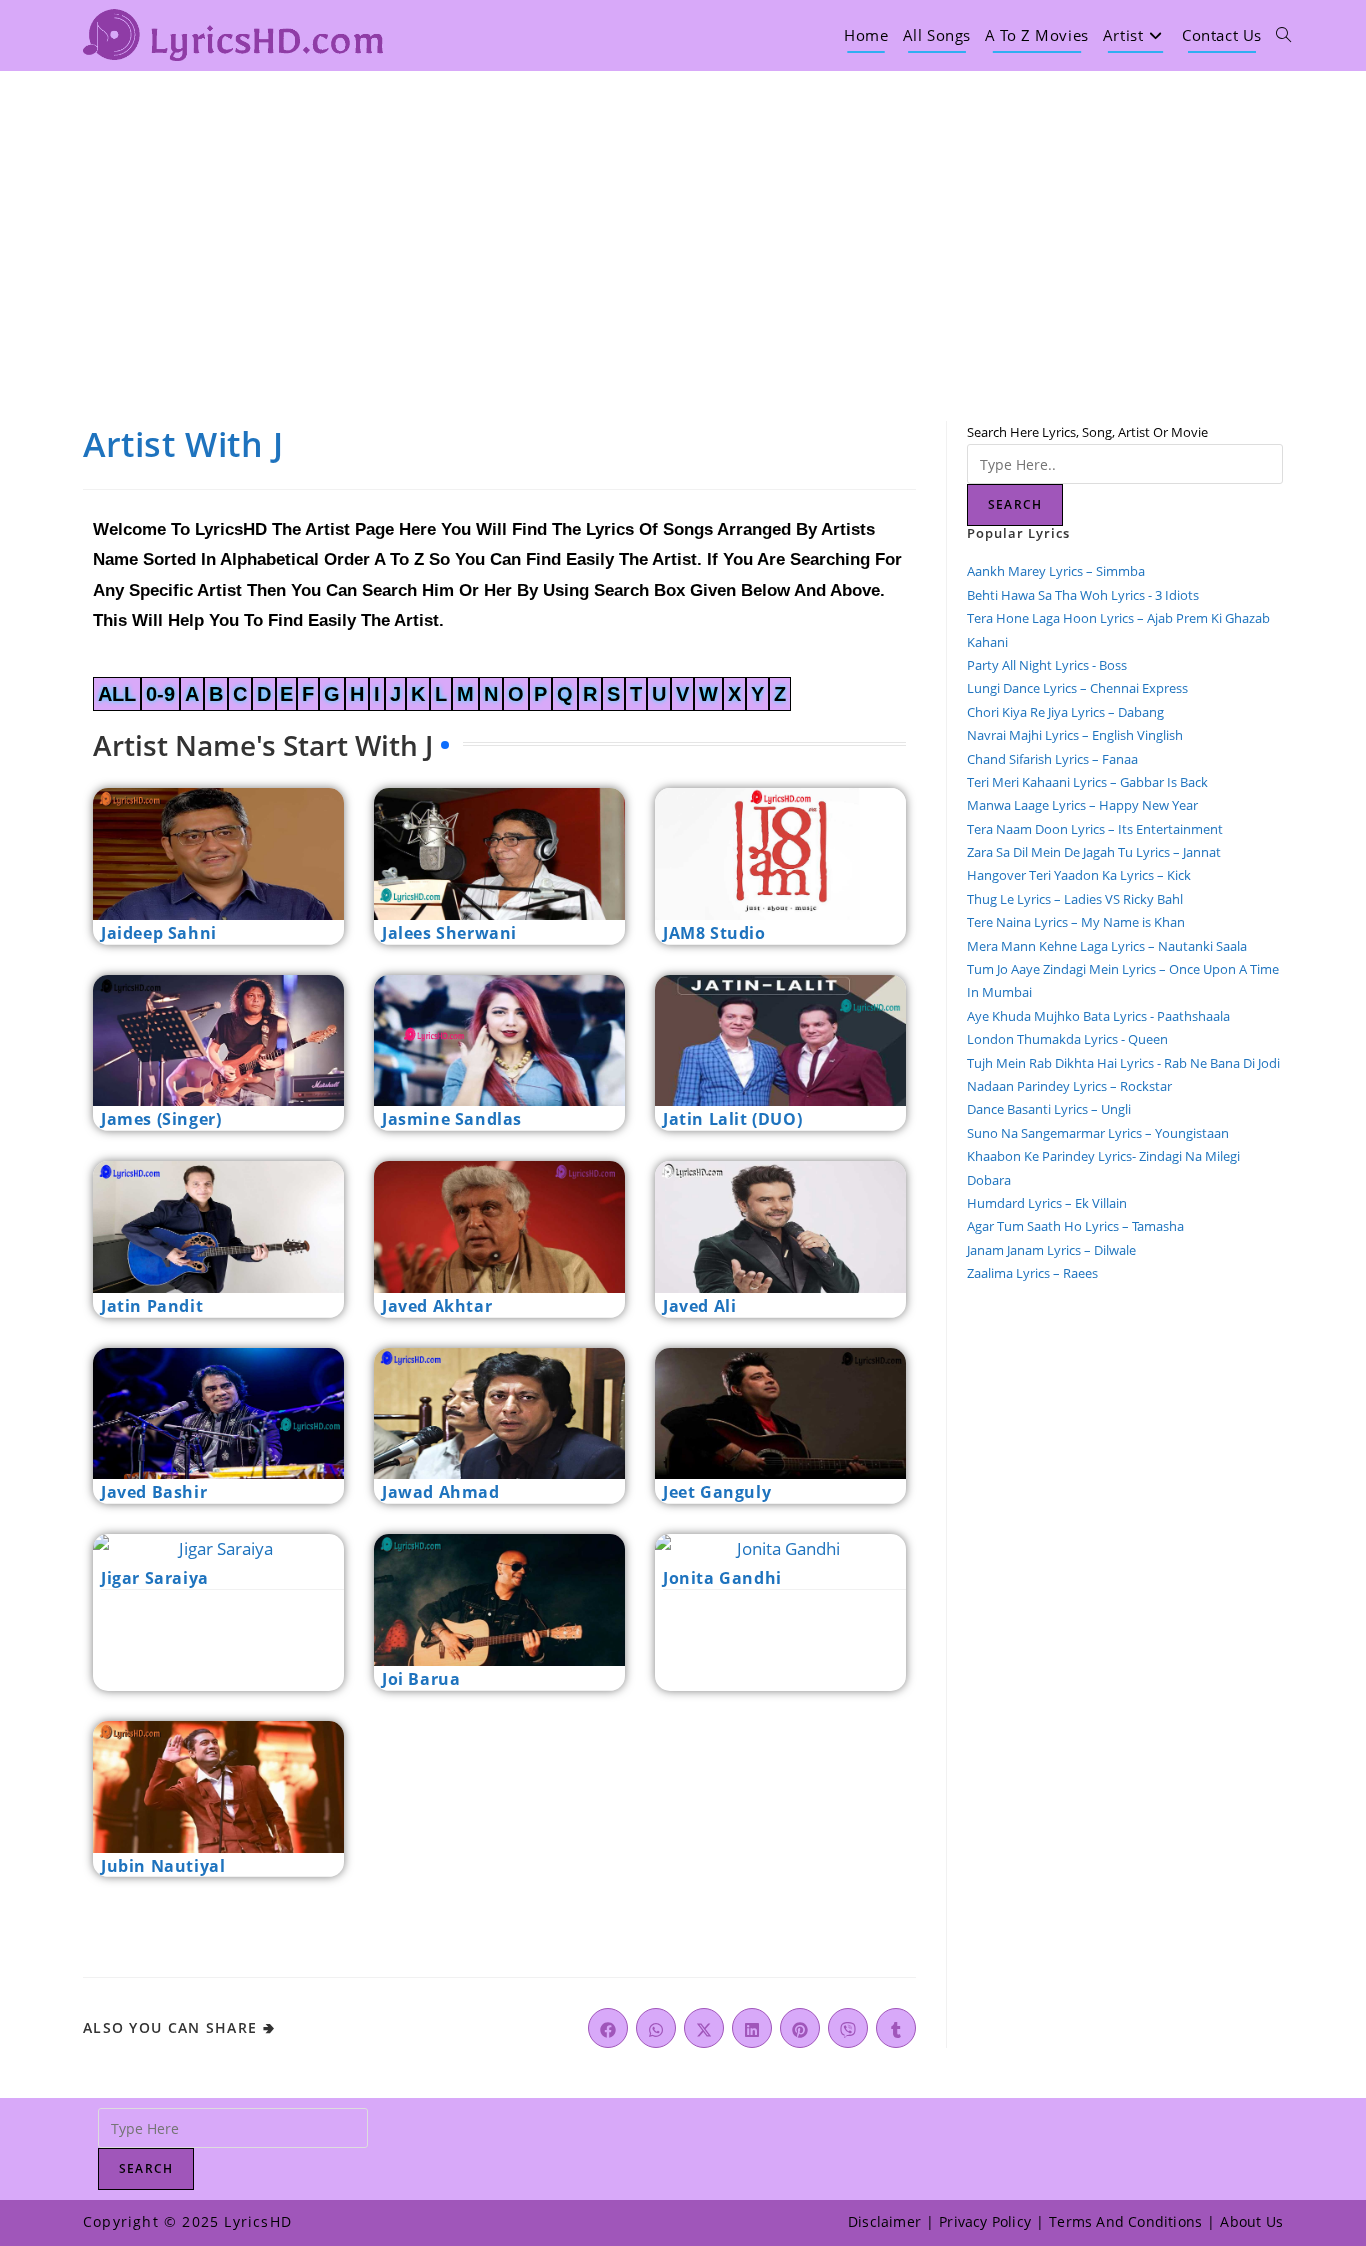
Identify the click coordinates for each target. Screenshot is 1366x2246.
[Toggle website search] (1283, 35)
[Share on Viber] (848, 2028)
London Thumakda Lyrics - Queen (1067, 1039)
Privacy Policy (985, 2221)
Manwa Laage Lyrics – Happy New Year (1082, 805)
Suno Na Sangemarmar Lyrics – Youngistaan (1098, 1133)
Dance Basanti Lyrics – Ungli (1049, 1109)
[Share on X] (704, 2028)
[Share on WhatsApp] (656, 2028)
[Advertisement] (683, 221)
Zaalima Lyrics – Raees (1032, 1273)
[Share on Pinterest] (800, 2028)
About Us (1251, 2221)
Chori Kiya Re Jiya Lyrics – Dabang (1065, 712)
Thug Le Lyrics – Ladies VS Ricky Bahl (1075, 899)
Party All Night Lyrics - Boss (1047, 665)
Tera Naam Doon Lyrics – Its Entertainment (1095, 829)
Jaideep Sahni (159, 933)
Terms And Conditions (1125, 2221)
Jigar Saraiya (155, 1578)
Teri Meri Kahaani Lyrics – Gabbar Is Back (1087, 782)
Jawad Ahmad (441, 1492)
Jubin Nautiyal (163, 1866)
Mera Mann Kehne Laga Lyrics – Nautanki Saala (1107, 946)
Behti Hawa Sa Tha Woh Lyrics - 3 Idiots (1083, 595)
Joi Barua (421, 1679)
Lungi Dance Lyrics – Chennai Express (1077, 688)
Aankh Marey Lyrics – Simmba (1056, 571)
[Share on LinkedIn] (752, 2028)
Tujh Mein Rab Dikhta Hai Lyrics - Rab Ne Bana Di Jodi (1123, 1063)
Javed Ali (699, 1306)
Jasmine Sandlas (452, 1119)
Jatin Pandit (152, 1306)
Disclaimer (884, 2221)
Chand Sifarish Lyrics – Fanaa (1052, 759)
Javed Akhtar (437, 1306)
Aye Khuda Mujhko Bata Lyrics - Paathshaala (1098, 1016)
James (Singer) (161, 1119)
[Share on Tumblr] (896, 2028)
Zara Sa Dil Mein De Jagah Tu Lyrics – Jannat (1094, 852)
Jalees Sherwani (449, 933)
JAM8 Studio (714, 933)
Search (1015, 504)
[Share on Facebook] (608, 2028)
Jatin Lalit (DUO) (732, 1119)
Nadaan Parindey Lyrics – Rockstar (1069, 1086)
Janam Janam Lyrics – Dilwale (1051, 1250)
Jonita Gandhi (722, 1578)
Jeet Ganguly (717, 1492)
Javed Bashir (154, 1492)
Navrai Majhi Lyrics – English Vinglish (1075, 735)
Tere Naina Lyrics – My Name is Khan (1076, 922)
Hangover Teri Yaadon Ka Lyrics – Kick (1080, 875)
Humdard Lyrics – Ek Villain (1047, 1203)
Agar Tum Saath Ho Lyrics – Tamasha (1075, 1226)
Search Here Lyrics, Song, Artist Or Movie (1087, 432)
